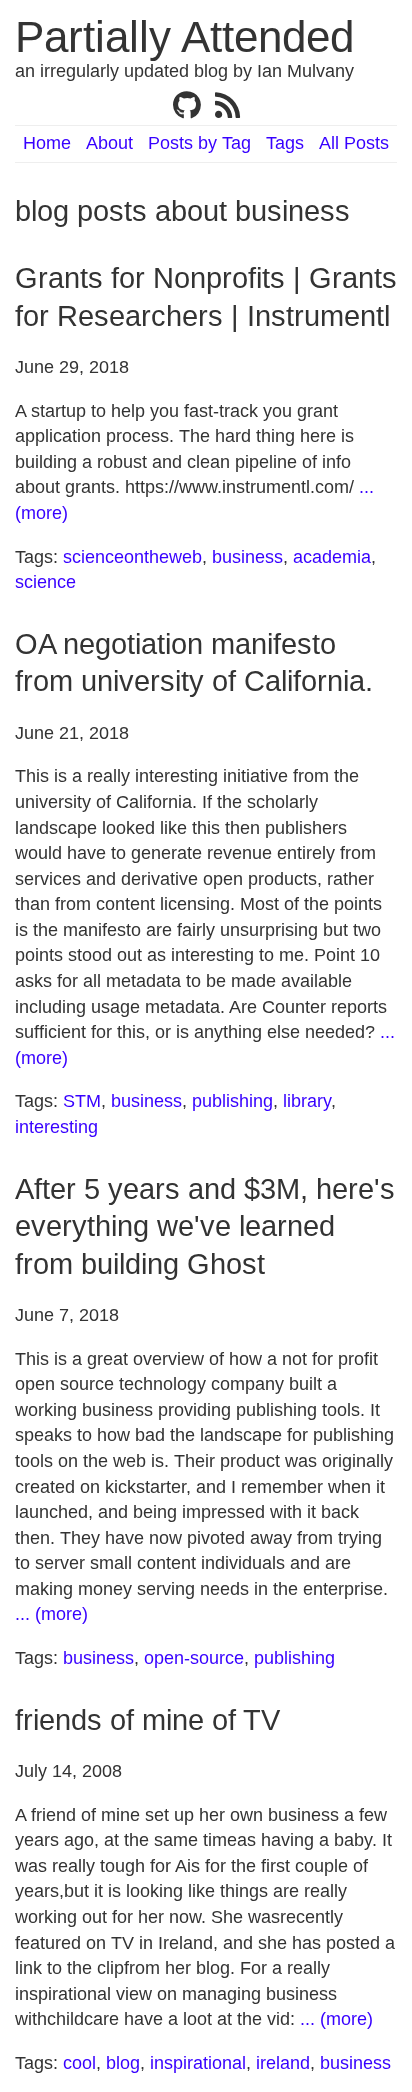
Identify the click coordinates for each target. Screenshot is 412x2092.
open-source (194, 1658)
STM (82, 1101)
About (109, 143)
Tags (285, 143)
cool (79, 2063)
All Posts (354, 143)
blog (123, 2063)
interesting (56, 1127)
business (247, 557)
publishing (232, 1101)
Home (47, 143)
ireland (283, 2063)
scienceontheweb (132, 557)
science (45, 582)
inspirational (198, 2063)
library (307, 1101)
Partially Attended (184, 36)
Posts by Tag (199, 143)
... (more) (51, 1614)
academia (332, 557)
